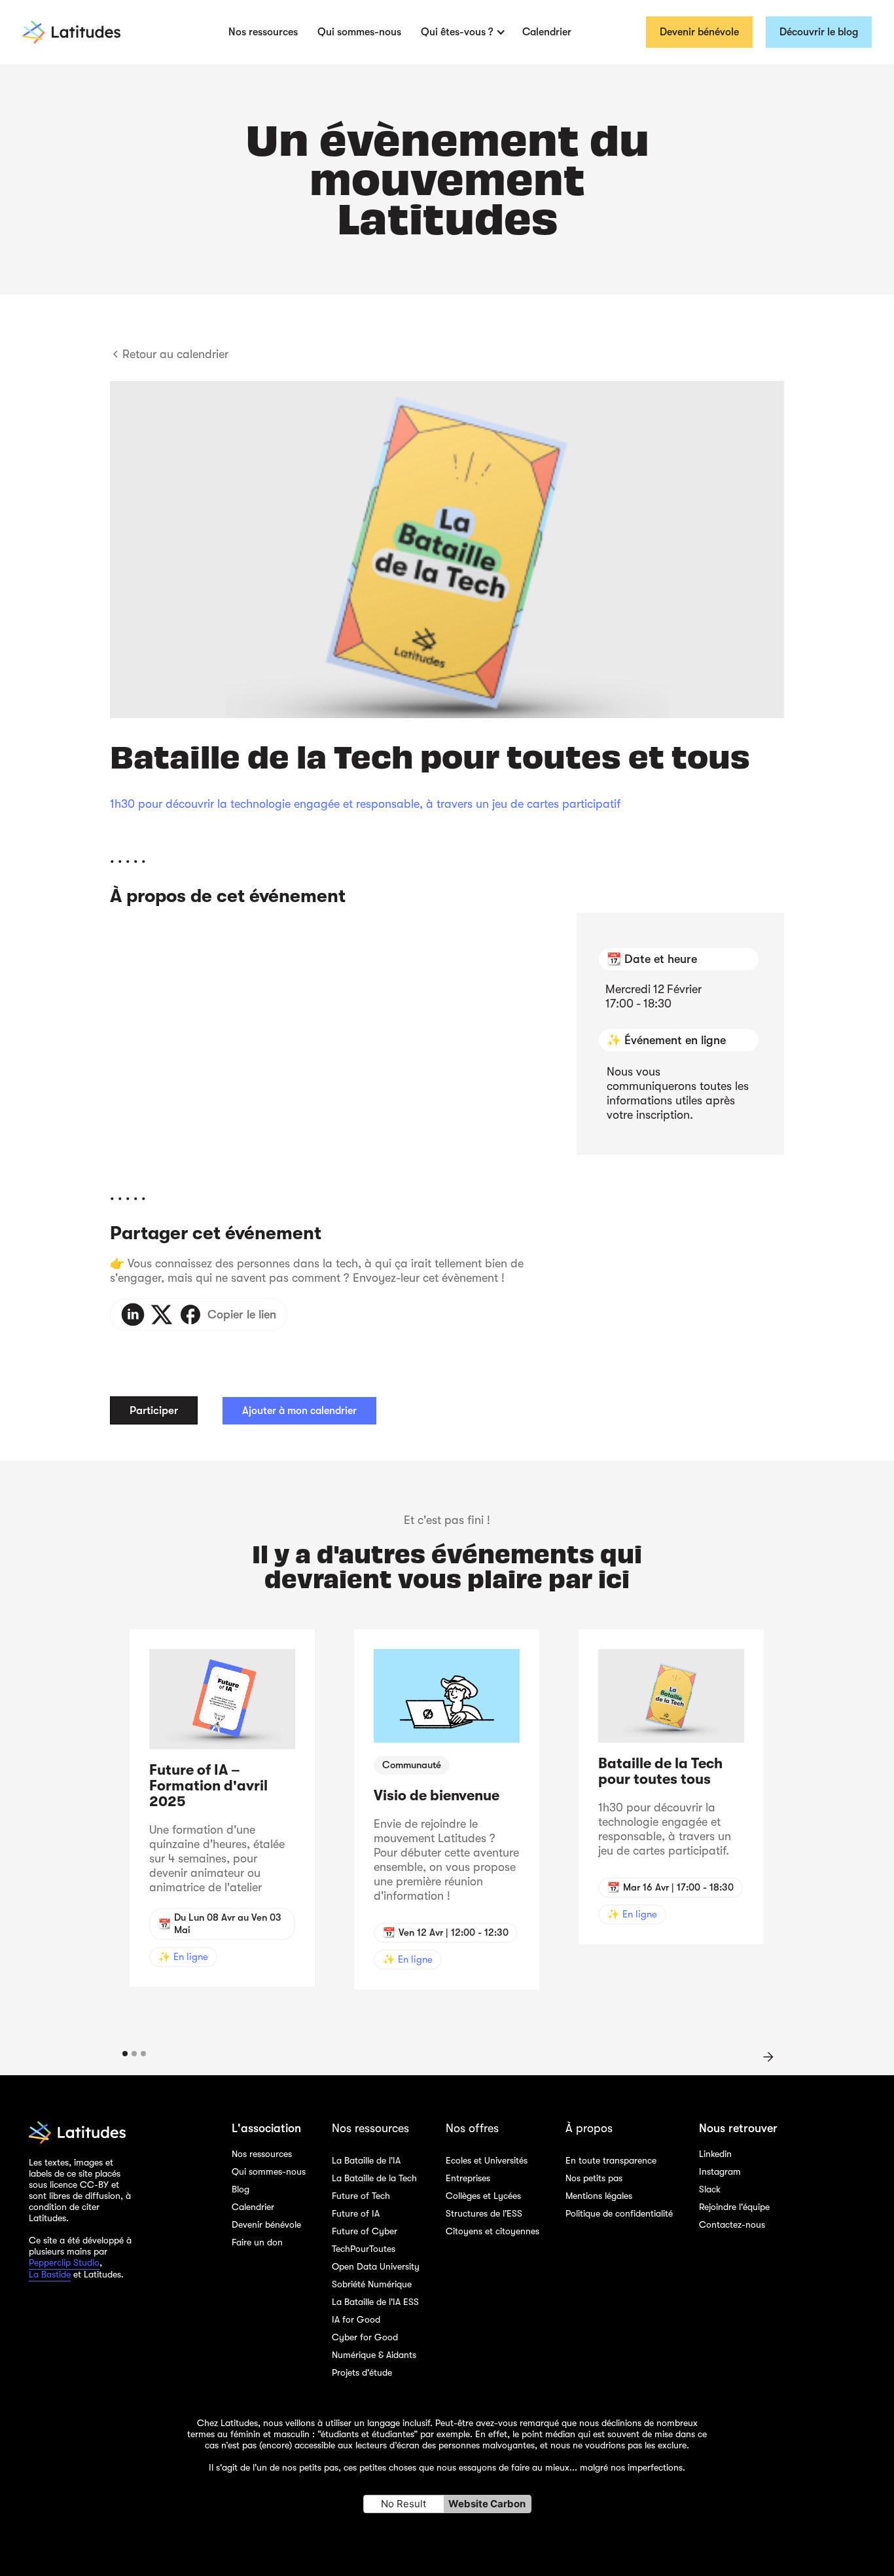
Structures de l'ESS (484, 2213)
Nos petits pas (594, 2178)
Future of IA (356, 2213)
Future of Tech (361, 2196)
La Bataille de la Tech (374, 2178)
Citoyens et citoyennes (492, 2231)
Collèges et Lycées (483, 2196)
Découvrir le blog (819, 32)
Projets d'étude (362, 2372)
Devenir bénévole (699, 32)
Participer (154, 1410)
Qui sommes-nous (359, 32)
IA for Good (356, 2319)
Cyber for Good (365, 2337)
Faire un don (257, 2242)
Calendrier (547, 32)
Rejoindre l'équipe (734, 2207)
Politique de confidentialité (619, 2213)
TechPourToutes (364, 2249)
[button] (462, 32)
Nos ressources (263, 32)
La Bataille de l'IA (366, 2160)
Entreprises (468, 2178)
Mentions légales (599, 2196)
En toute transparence (611, 2160)
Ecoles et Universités (487, 2160)
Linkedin (715, 2154)
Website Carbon (487, 2504)
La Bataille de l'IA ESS (375, 2302)
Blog (241, 2189)
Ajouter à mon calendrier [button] (299, 1411)
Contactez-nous (732, 2224)
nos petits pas (310, 2467)
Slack (710, 2189)
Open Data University (376, 2266)
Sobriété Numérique (372, 2284)
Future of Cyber (365, 2231)
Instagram (720, 2171)
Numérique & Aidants (374, 2355)
